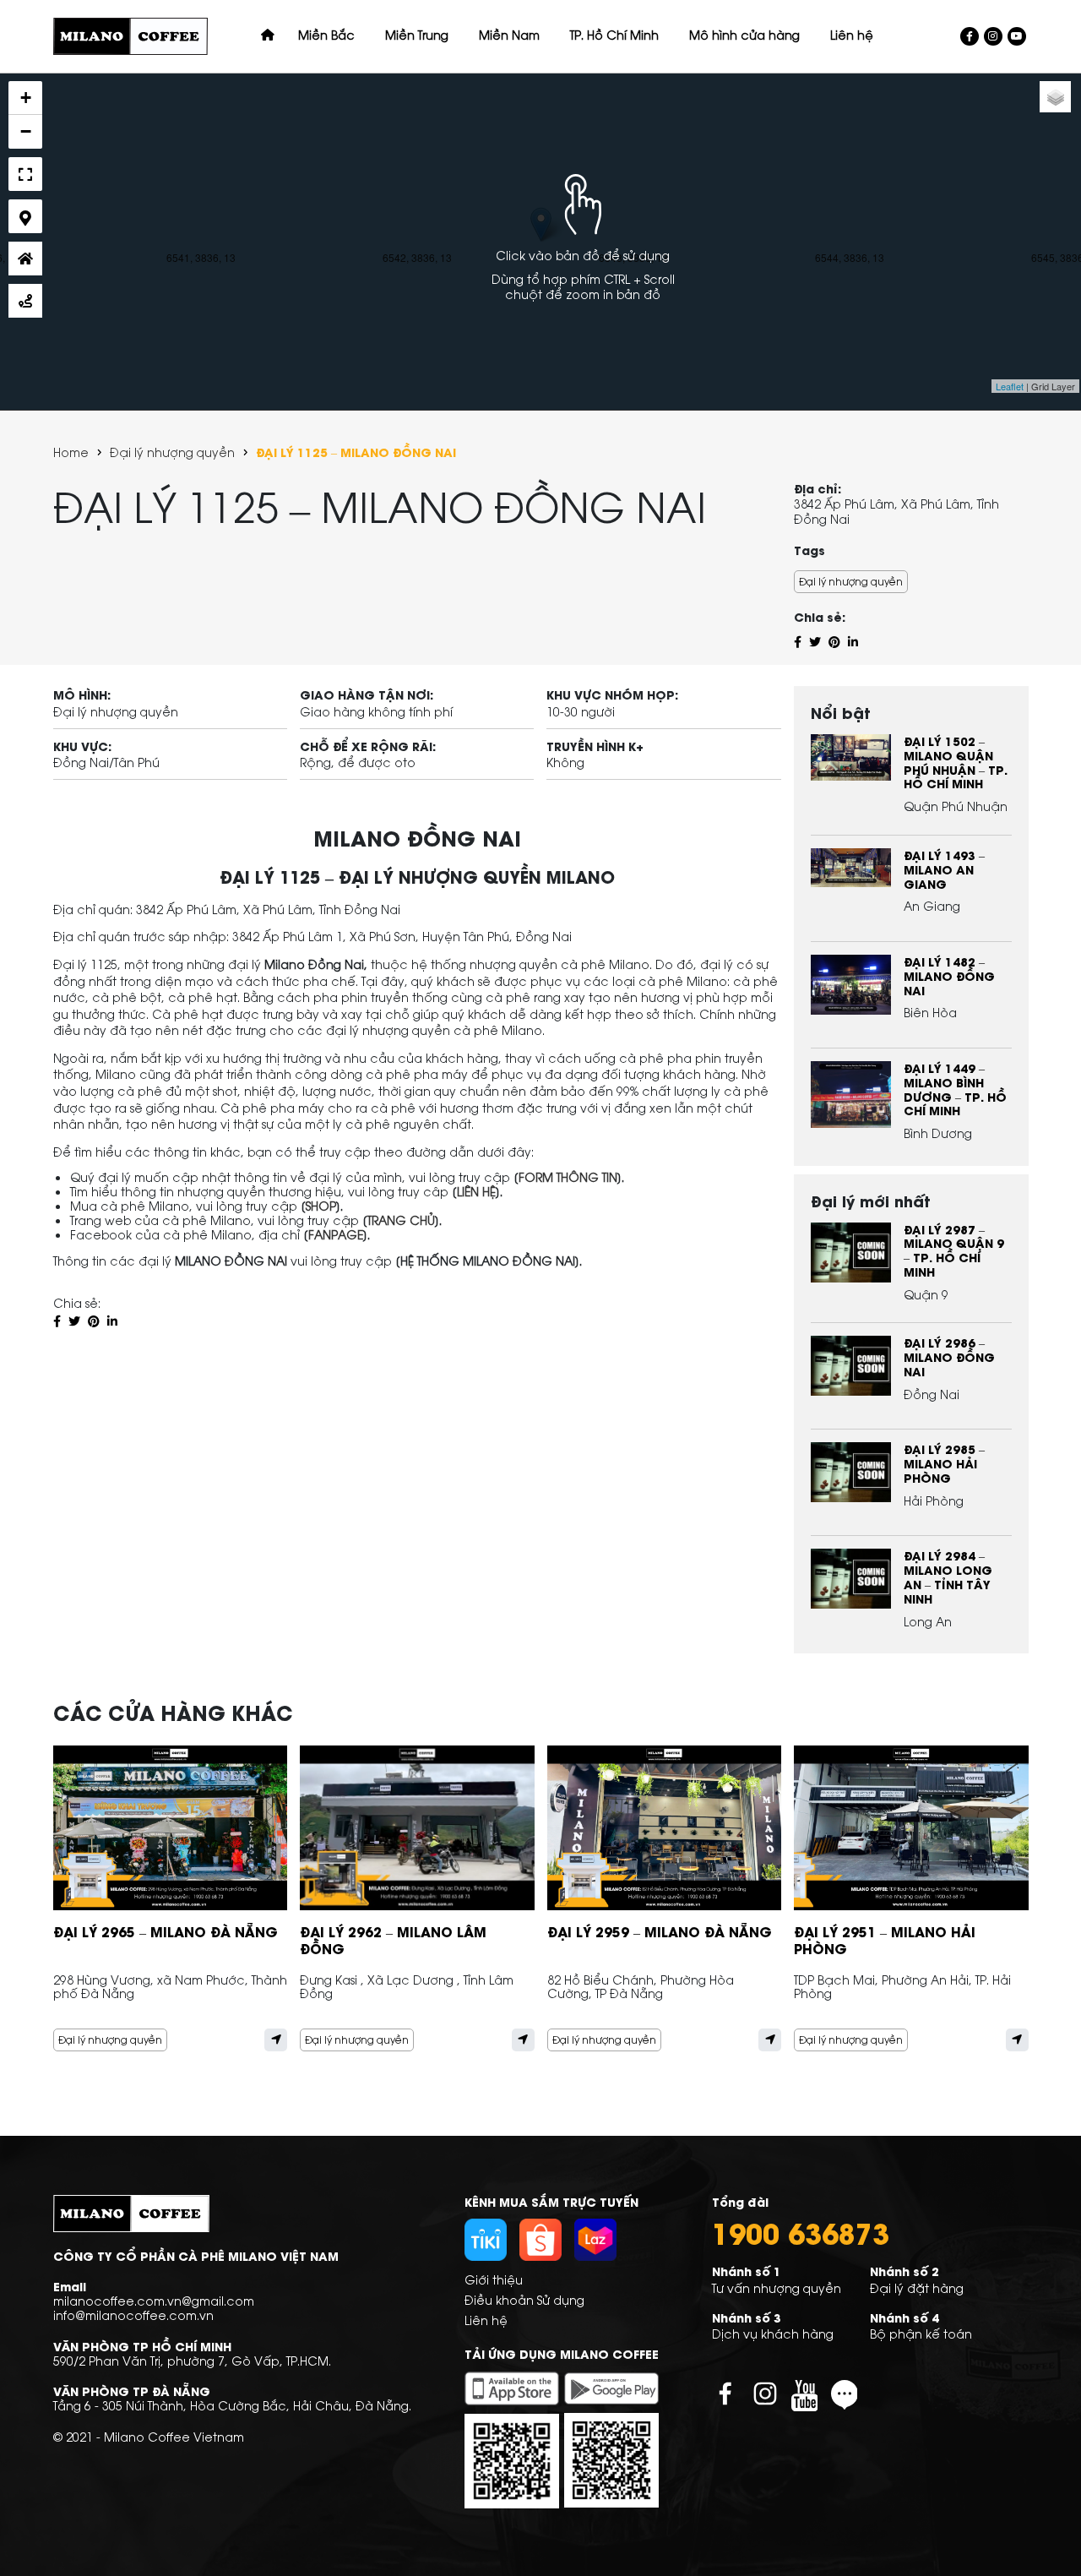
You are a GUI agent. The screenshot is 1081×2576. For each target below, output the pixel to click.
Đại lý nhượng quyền (172, 452)
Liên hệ (486, 2320)
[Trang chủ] (268, 35)
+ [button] (26, 98)
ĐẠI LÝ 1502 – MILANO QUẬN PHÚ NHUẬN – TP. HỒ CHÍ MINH (956, 762)
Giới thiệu (494, 2279)
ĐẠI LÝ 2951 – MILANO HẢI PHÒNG (885, 1939)
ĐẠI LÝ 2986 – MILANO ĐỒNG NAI (949, 1356)
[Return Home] (25, 259)
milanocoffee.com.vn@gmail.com (154, 2300)
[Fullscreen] (25, 174)
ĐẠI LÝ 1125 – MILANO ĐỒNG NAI (356, 452)
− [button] (26, 131)
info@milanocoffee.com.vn (133, 2315)
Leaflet (1010, 386)
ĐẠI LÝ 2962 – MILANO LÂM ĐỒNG (393, 1939)
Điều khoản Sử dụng (524, 2299)
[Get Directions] (25, 301)
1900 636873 (801, 2232)
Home (71, 452)
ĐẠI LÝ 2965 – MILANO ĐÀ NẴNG (166, 1931)
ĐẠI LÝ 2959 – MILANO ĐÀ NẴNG (660, 1931)
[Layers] (1055, 97)
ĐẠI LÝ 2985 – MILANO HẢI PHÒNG (944, 1463)
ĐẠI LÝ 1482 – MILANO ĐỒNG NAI (949, 975)
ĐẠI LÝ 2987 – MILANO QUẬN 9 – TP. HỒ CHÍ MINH (954, 1250)
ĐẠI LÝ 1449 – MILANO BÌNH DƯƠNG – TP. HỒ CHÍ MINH (955, 1089)
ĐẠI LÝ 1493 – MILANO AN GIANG (944, 869)
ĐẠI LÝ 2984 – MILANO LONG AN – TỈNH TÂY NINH (948, 1576)
